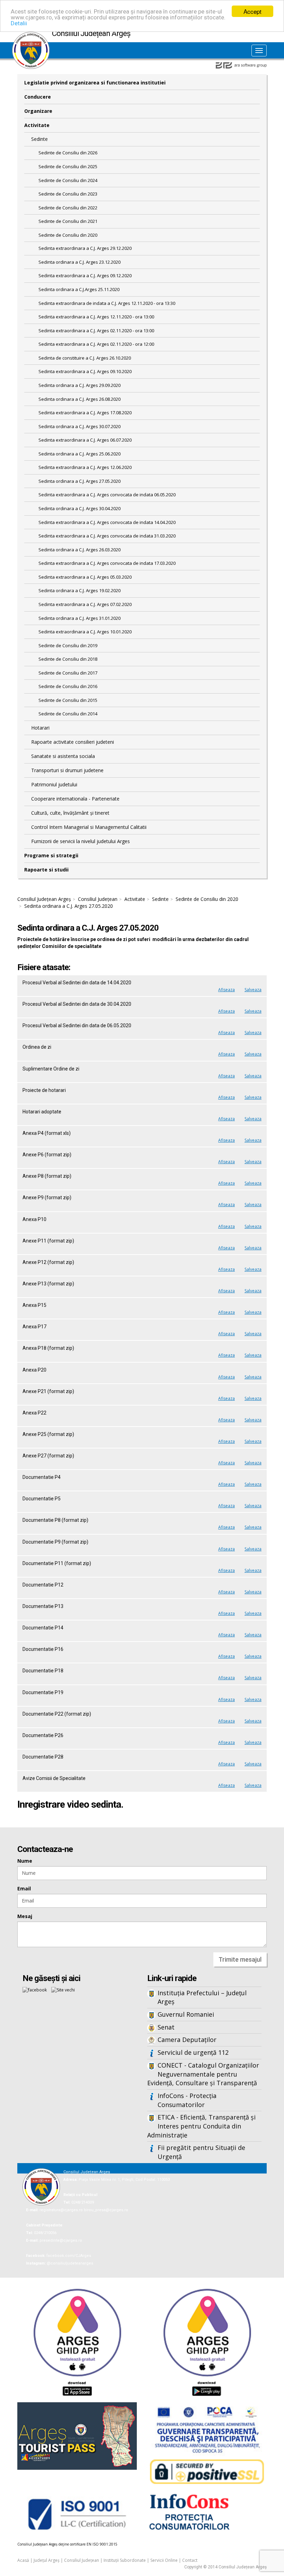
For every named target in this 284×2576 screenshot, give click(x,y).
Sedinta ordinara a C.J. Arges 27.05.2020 (79, 481)
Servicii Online (164, 2560)
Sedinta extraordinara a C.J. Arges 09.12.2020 (85, 275)
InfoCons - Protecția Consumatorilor (187, 2100)
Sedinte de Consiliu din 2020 (68, 235)
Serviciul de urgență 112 (193, 2052)
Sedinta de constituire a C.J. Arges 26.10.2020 (85, 358)
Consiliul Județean (98, 899)
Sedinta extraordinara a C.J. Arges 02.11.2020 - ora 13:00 (96, 331)
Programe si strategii (51, 855)
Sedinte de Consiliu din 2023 (68, 194)
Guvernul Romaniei (186, 2014)
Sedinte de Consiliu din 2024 (68, 180)
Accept (252, 11)
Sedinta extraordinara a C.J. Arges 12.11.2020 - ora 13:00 (96, 317)
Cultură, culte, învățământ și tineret (70, 813)
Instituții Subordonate (125, 2560)
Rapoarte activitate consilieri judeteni (73, 742)
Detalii (19, 23)
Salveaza (253, 990)
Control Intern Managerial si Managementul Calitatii (89, 827)
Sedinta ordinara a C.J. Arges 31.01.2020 (79, 618)
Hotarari (40, 728)
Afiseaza (227, 990)
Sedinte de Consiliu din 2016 (68, 686)
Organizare (38, 111)
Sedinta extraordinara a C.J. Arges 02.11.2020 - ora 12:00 (96, 344)
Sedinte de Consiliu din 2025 (68, 166)
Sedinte (39, 139)
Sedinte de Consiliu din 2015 (68, 700)
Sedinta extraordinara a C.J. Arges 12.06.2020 (85, 467)
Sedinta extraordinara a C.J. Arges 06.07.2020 (85, 440)
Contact (190, 2560)
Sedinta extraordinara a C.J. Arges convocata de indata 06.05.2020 (107, 495)
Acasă (23, 2560)
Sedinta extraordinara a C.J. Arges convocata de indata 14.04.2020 (107, 522)
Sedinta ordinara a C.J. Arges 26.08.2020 (79, 399)
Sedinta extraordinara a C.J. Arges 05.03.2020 (85, 577)
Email (24, 1888)
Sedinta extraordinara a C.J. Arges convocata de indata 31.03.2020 (107, 536)
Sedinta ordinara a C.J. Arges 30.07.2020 (79, 426)
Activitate (37, 125)
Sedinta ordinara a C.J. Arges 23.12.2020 (79, 262)
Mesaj (25, 1916)
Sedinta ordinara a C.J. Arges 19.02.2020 (79, 590)
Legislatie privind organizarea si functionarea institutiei (95, 83)
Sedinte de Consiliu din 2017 (68, 673)
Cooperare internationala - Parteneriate (75, 799)
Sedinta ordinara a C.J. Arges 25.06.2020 (79, 454)
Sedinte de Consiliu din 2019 (68, 645)
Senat (166, 2027)
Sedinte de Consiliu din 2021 (68, 221)
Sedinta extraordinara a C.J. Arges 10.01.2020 (85, 632)
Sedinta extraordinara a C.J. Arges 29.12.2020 (85, 248)
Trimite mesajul (240, 1959)
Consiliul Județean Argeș (44, 899)
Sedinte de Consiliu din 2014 (68, 714)
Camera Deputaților (187, 2040)
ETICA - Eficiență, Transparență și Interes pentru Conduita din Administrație (201, 2126)
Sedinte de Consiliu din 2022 (68, 208)
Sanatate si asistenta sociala (63, 756)
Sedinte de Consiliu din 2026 (68, 153)
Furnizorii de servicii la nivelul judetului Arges (81, 841)
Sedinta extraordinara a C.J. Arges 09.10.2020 (85, 371)
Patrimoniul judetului (54, 784)
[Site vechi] (63, 1990)
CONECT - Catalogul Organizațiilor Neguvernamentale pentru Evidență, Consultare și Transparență (203, 2074)
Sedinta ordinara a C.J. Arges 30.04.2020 (79, 508)
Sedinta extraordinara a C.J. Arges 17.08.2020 (85, 413)
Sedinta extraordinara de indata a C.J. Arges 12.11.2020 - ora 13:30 (107, 303)
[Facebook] (35, 1990)
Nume (25, 1861)
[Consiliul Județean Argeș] (31, 35)
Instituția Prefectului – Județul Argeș (202, 1997)
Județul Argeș (47, 2560)
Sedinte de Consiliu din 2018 (68, 659)
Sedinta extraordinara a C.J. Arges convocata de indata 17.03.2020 (107, 563)
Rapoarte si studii (46, 870)
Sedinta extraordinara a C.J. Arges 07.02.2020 (85, 604)
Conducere (38, 97)
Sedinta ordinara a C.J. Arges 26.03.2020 (79, 550)
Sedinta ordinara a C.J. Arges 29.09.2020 (79, 385)
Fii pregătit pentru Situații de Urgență (201, 2152)
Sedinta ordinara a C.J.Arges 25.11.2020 (79, 289)
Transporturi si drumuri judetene (67, 770)
